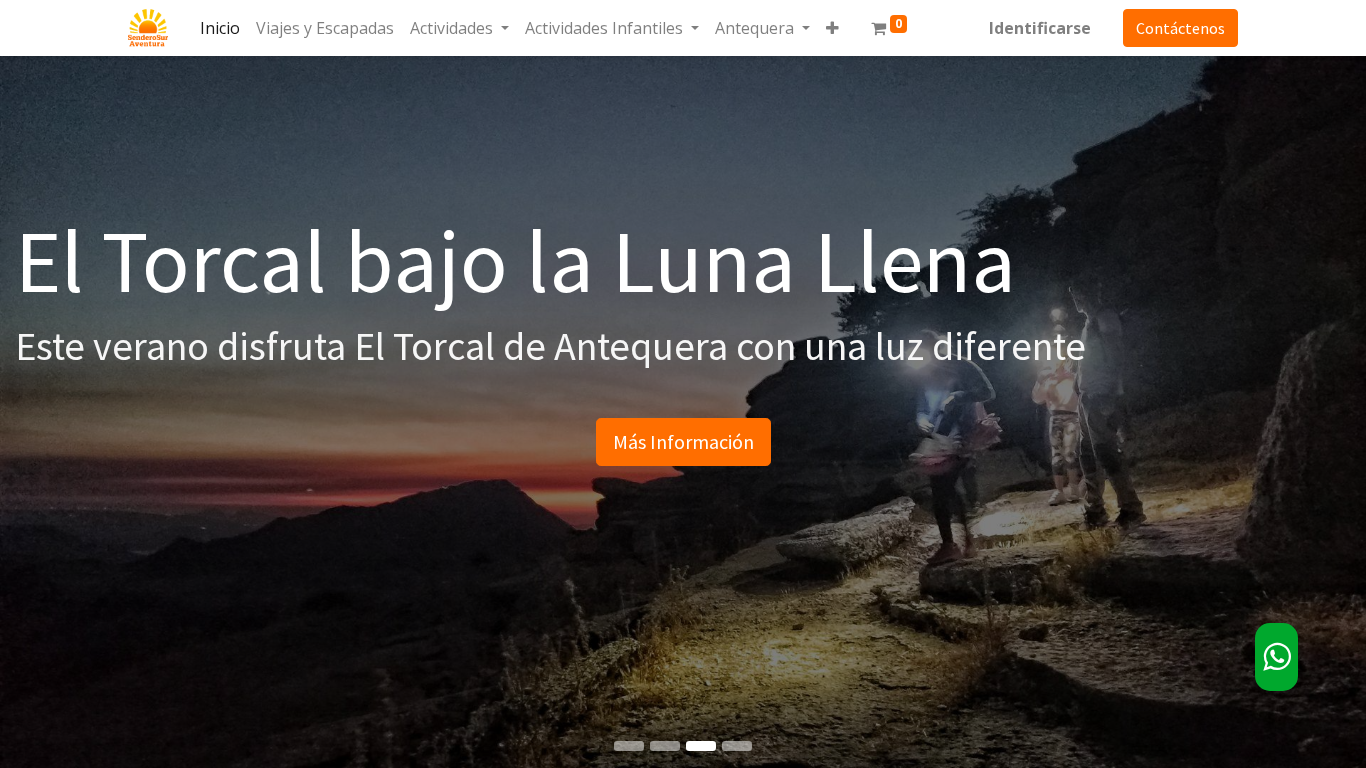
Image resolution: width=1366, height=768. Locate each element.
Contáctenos (1180, 28)
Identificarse (1040, 28)
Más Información (683, 441)
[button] (832, 28)
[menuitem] (220, 28)
